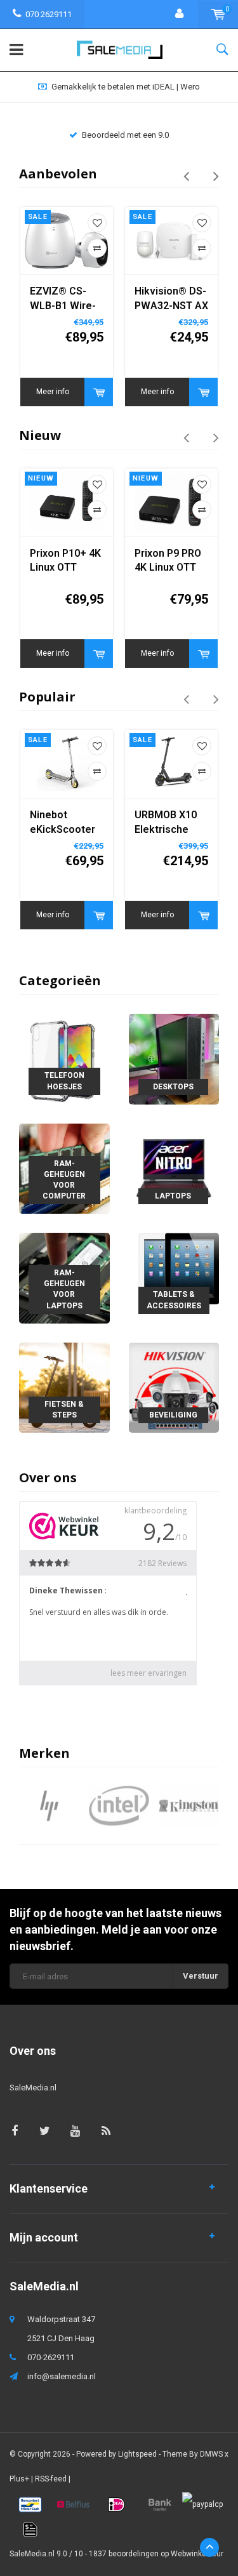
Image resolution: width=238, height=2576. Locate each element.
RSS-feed (51, 2479)
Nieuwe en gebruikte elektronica (125, 87)
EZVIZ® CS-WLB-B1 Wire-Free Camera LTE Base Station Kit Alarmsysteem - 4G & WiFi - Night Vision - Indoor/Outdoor (66, 299)
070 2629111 (49, 14)
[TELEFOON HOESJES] (64, 1059)
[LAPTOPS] (174, 1168)
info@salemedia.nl (62, 2376)
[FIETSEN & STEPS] (64, 1387)
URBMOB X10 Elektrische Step (166, 823)
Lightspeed (137, 2454)
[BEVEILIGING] (174, 1387)
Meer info (53, 392)
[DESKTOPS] (174, 1059)
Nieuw (40, 435)
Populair (47, 697)
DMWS (211, 2454)
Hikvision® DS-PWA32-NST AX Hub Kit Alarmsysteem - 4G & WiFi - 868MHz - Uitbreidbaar (171, 299)
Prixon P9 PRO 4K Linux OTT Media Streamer (168, 561)
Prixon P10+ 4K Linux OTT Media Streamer (65, 561)
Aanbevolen (58, 174)
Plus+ (19, 2479)
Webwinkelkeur (197, 2554)
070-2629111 (51, 2357)
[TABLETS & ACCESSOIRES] (174, 1278)
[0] (218, 14)
